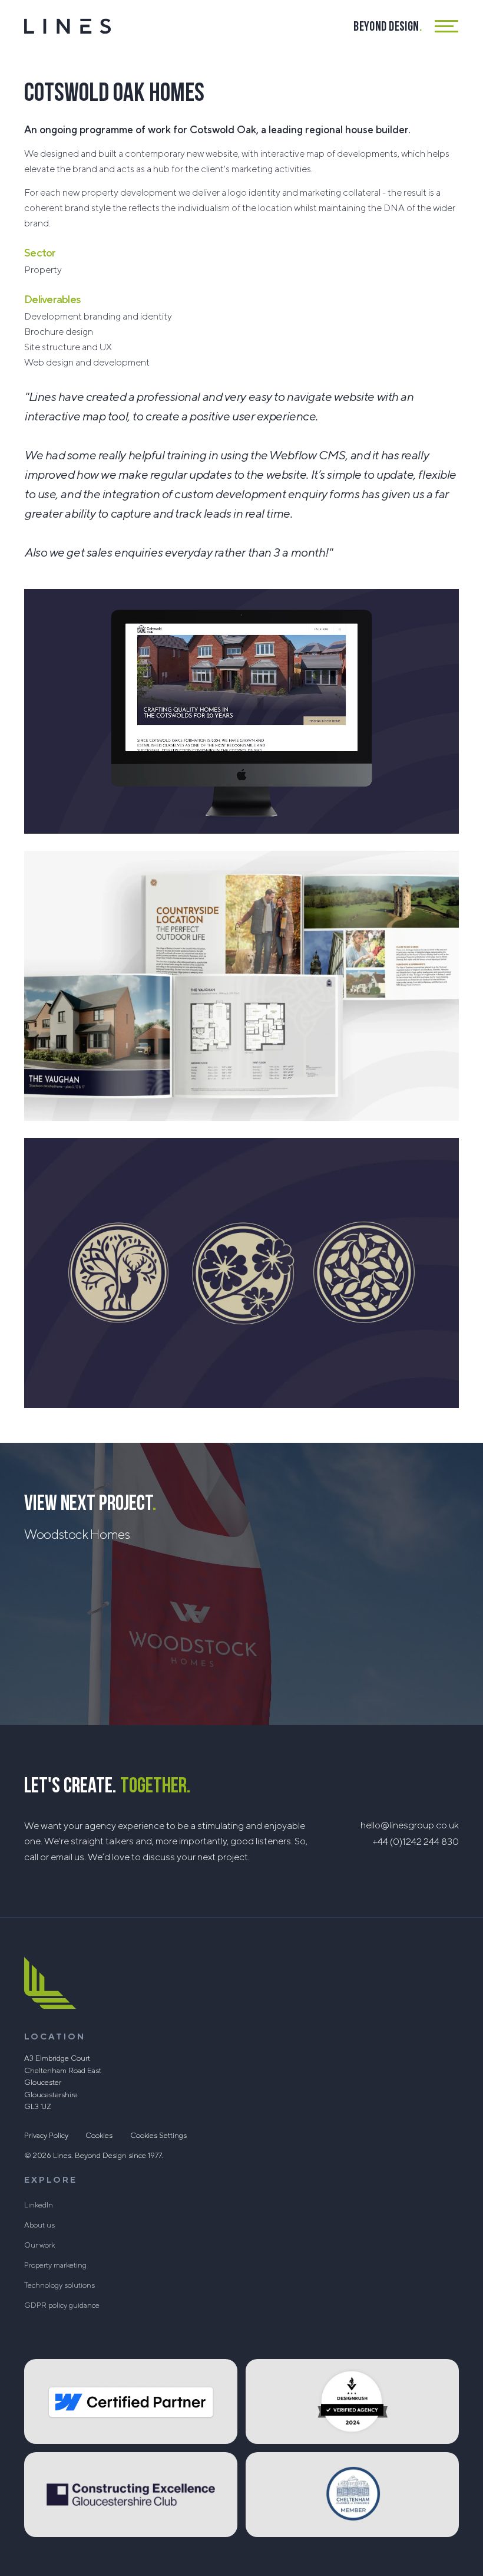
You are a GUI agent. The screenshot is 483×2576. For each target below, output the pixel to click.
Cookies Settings (158, 2136)
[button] (447, 26)
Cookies (99, 2136)
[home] (67, 26)
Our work (39, 2245)
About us (39, 2225)
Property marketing (55, 2265)
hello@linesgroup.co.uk (410, 1825)
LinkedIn (39, 2205)
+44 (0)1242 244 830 (416, 1842)
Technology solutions (59, 2285)
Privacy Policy (46, 2136)
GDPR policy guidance (62, 2305)
